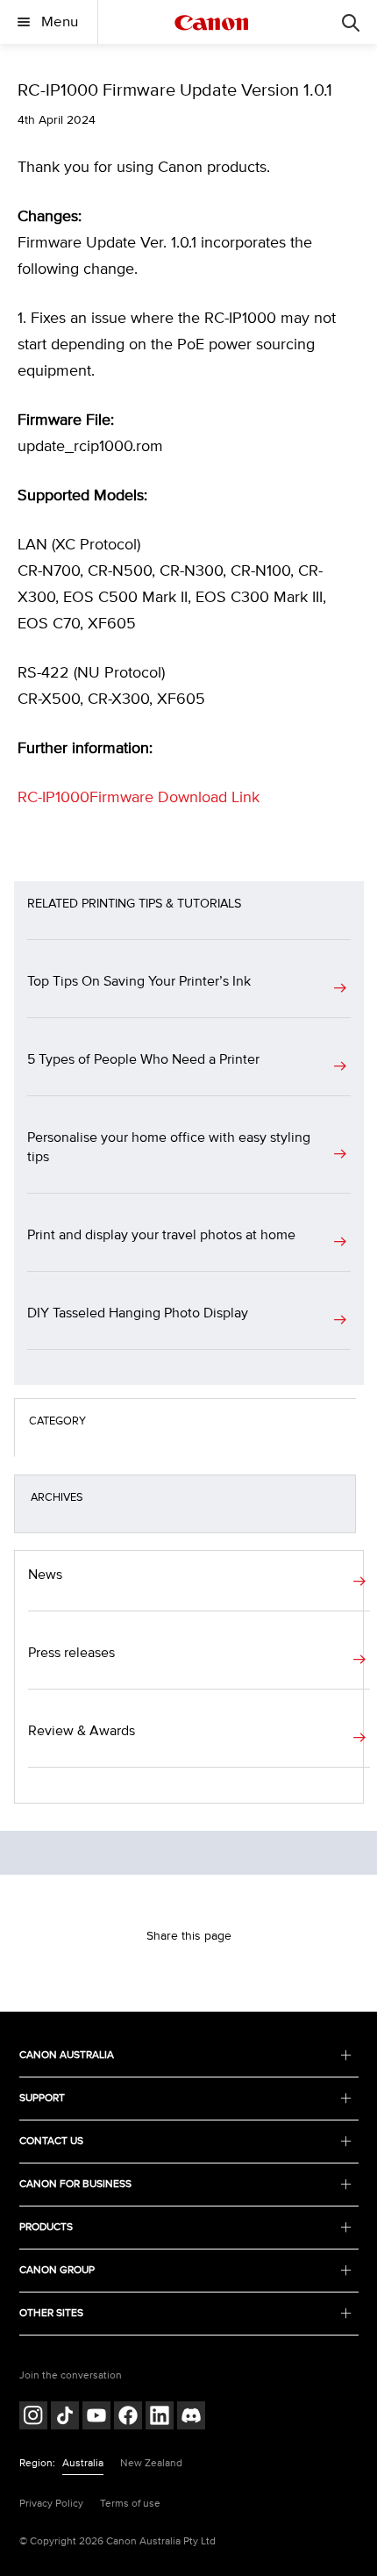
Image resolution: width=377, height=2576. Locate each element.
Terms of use (130, 2504)
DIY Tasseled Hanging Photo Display (138, 1313)
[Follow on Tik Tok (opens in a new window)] (65, 2418)
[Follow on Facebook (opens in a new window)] (128, 2418)
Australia (83, 2463)
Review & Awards (82, 1731)
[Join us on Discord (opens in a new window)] (191, 2418)
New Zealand (151, 2463)
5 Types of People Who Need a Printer (143, 1059)
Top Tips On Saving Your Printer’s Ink (139, 981)
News (45, 1575)
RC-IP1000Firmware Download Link (139, 798)
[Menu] (351, 22)
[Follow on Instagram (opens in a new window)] (33, 2418)
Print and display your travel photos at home (161, 1235)
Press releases (71, 1653)
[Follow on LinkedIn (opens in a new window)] (160, 2418)
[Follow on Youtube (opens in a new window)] (96, 2418)
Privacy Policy (51, 2504)
